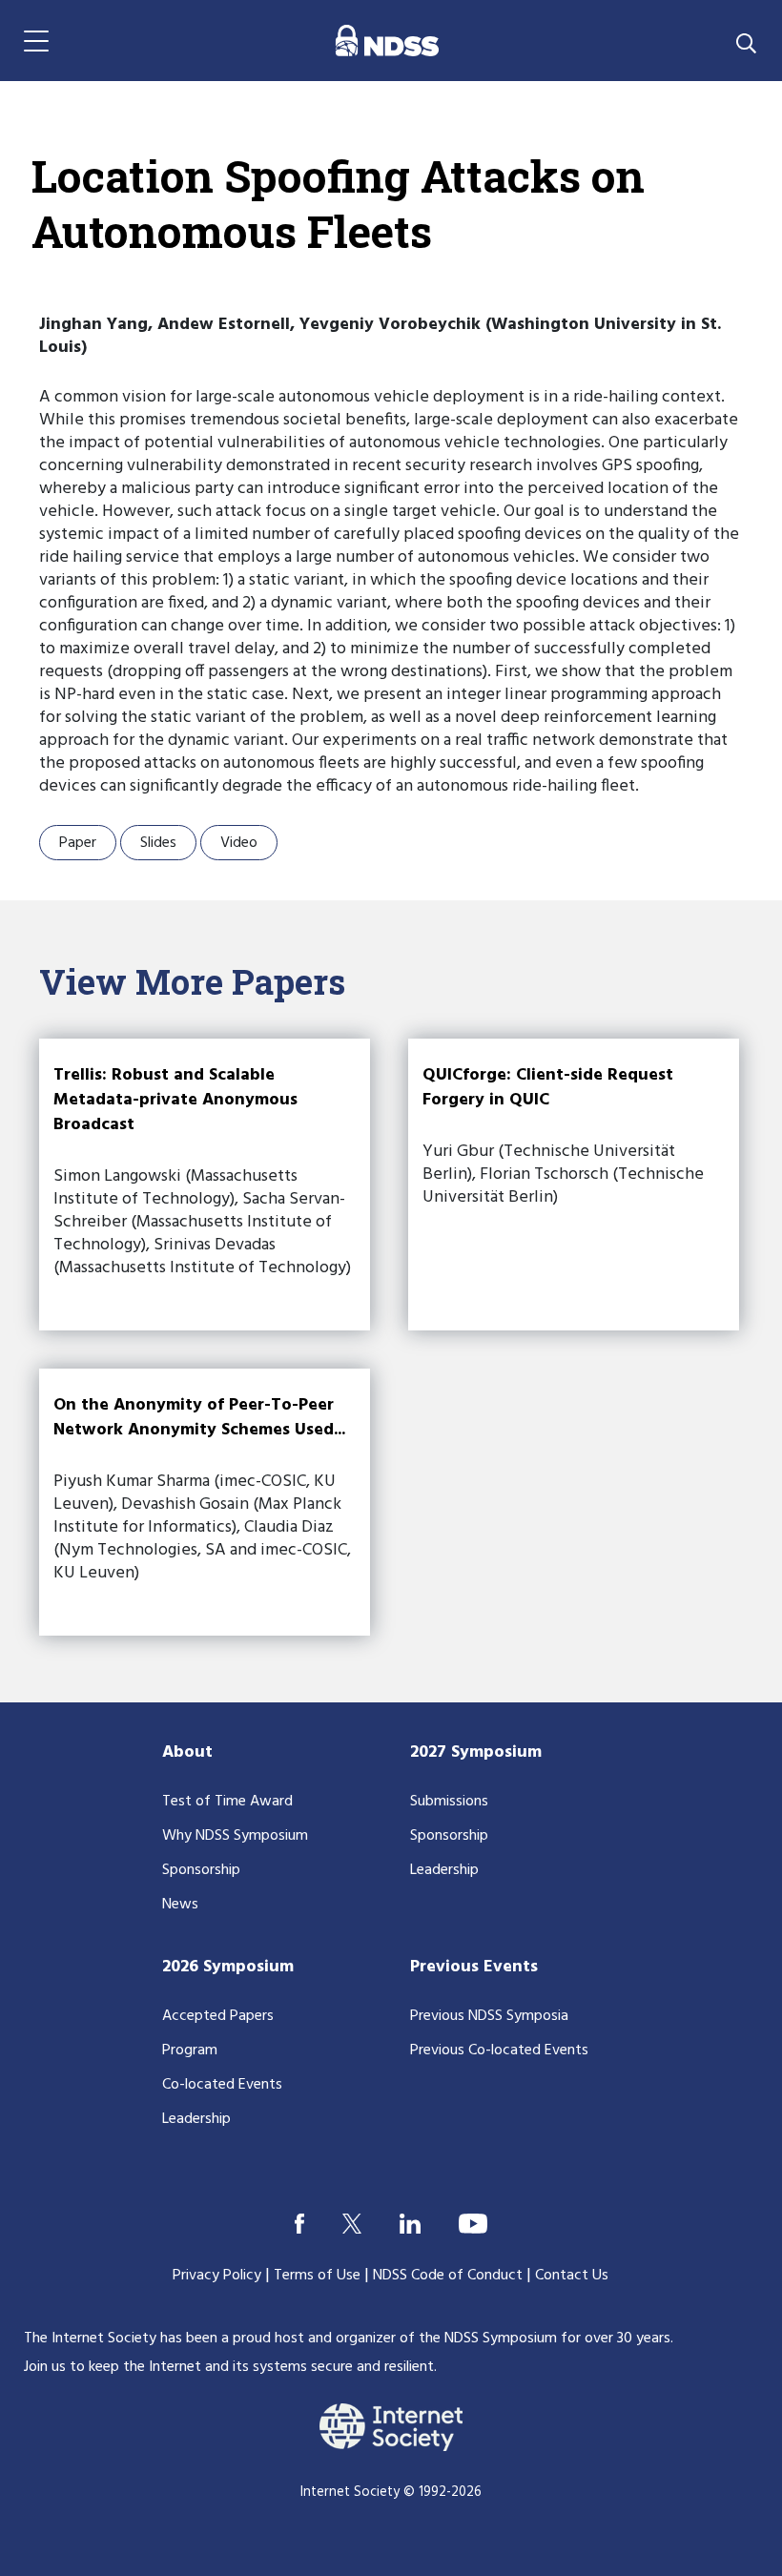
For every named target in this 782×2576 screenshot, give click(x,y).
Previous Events (474, 1967)
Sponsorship (201, 1870)
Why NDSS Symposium (235, 1836)
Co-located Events (222, 2085)
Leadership (444, 1870)
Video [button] (239, 843)
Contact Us (572, 2276)
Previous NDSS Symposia (489, 2016)
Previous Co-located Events (499, 2050)
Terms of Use (317, 2276)
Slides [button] (158, 843)
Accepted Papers (218, 2016)
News (180, 1905)
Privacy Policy (217, 2276)
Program (190, 2050)
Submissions (449, 1802)
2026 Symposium (228, 1967)
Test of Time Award (227, 1802)
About (187, 1752)
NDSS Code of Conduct (448, 2276)
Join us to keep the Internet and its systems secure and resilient (229, 2367)
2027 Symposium (476, 1752)
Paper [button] (78, 843)
